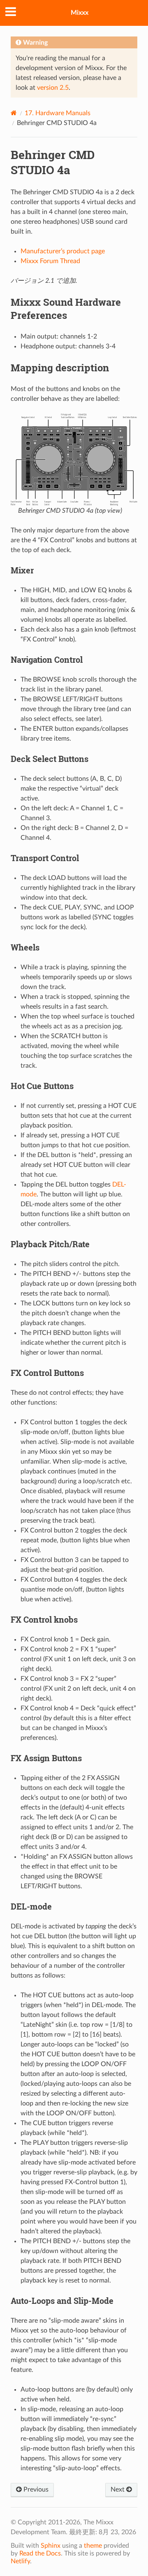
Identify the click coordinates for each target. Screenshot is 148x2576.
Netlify (20, 2561)
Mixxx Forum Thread (50, 261)
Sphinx (51, 2546)
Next (118, 2490)
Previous (35, 2490)
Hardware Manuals (58, 113)
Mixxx (80, 13)
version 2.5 (53, 88)
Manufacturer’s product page (63, 251)
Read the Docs (40, 2553)
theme (93, 2546)
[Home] (14, 113)
